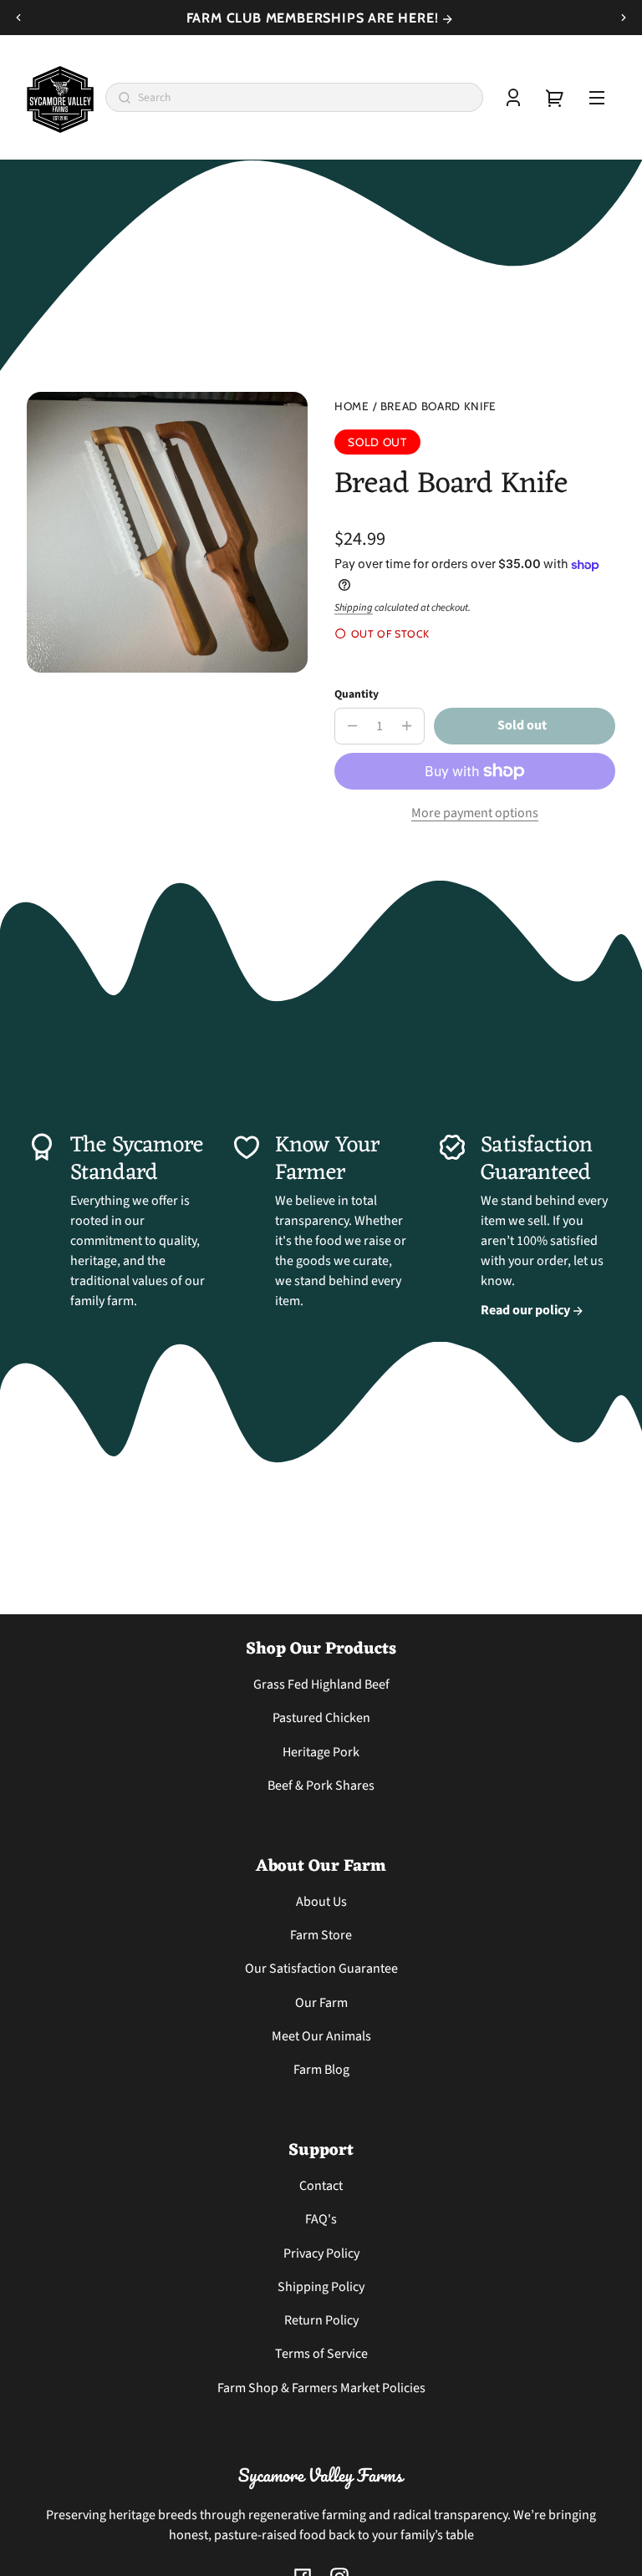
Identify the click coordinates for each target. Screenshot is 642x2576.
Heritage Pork (321, 1752)
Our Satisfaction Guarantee (321, 1969)
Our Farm (321, 2003)
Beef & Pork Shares (321, 1786)
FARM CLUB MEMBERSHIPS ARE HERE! (315, 18)
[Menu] (597, 98)
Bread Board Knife (439, 406)
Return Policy (321, 2320)
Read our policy (527, 1310)
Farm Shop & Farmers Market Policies (321, 2388)
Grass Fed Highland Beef (321, 1684)
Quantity (357, 694)
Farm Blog (321, 2070)
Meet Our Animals (321, 2036)
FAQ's (321, 2219)
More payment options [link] (475, 813)
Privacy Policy (321, 2253)
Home (352, 406)
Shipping (354, 607)
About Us (321, 1902)
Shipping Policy (321, 2287)
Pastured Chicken (321, 1718)
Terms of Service (321, 2354)
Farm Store (321, 1935)
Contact (321, 2186)
